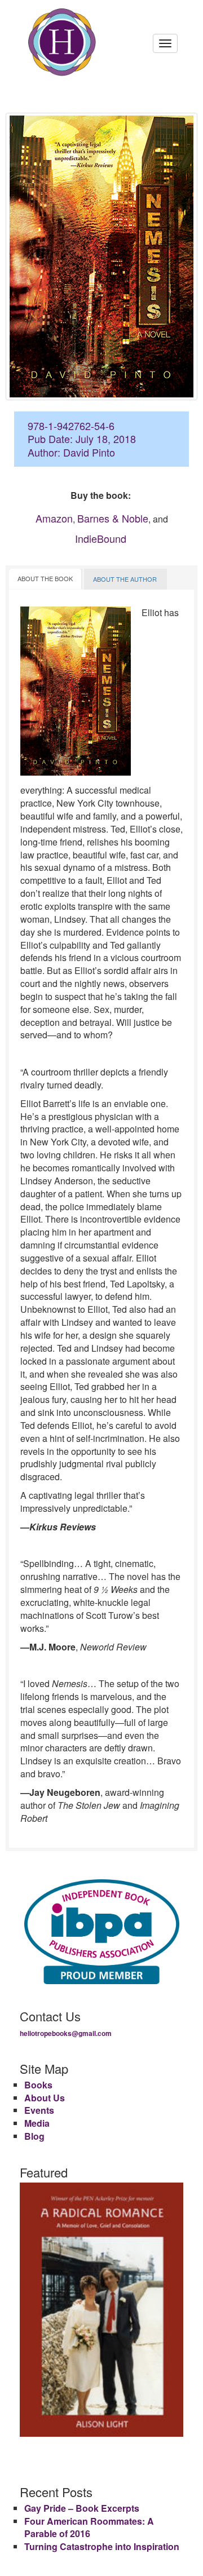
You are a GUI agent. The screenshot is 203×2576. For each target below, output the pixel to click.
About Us (45, 2098)
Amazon (54, 518)
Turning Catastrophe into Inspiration (102, 2546)
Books (38, 2085)
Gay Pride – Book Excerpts (82, 2508)
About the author (125, 579)
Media (37, 2123)
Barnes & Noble (113, 518)
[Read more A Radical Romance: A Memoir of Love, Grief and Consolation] (101, 2310)
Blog (34, 2136)
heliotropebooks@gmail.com (66, 2033)
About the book (45, 578)
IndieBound (101, 538)
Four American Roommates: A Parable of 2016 (89, 2528)
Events (39, 2110)
